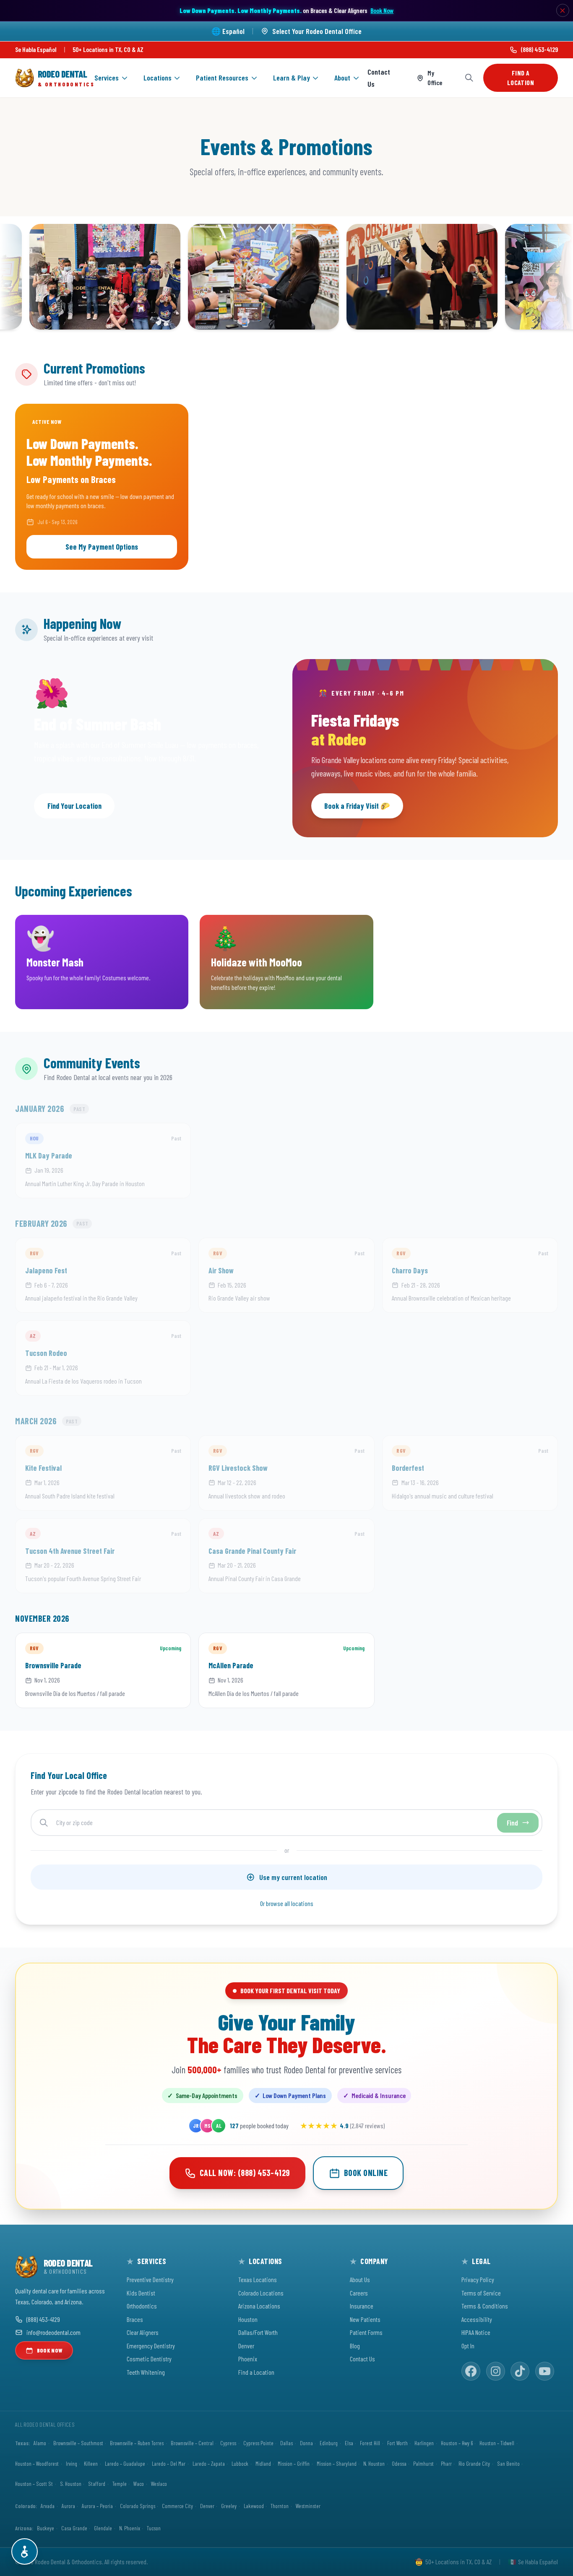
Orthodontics (142, 2306)
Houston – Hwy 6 (457, 2443)
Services (107, 78)
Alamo (40, 2443)
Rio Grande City (474, 2463)
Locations (158, 78)
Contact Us (379, 78)
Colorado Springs (138, 2506)
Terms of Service (481, 2293)
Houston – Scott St (34, 2484)
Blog (355, 2346)
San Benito (508, 2463)
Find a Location (521, 78)
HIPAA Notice (476, 2332)
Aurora (68, 2506)
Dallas (286, 2443)
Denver (246, 2346)
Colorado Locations (261, 2293)
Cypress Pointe (258, 2443)
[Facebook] (471, 2371)
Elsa (349, 2443)
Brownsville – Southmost (78, 2443)
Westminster (308, 2506)
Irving (72, 2463)
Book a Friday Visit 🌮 (357, 806)
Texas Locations (258, 2279)
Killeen (91, 2463)
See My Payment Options (102, 547)
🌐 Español (228, 31)
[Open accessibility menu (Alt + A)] (25, 2551)
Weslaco (159, 2484)
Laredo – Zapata (209, 2463)
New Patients (365, 2319)
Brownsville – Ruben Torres (137, 2443)
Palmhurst (423, 2463)
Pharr (446, 2463)
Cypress (228, 2443)
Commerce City (177, 2506)
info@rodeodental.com (53, 2332)
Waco (139, 2484)
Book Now (382, 10)
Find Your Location (74, 806)
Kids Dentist (141, 2293)
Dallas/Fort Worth (258, 2332)
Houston (248, 2319)
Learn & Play (292, 78)
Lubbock (240, 2463)
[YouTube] (545, 2371)
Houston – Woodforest (37, 2463)
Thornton (280, 2506)
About (342, 78)
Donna (306, 2443)
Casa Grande (74, 2528)
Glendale (103, 2528)
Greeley (229, 2506)
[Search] (469, 78)
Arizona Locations (259, 2306)
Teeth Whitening (146, 2372)
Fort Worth (397, 2443)
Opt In (468, 2346)
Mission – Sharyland (337, 2463)
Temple (120, 2484)
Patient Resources (222, 78)
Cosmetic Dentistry (149, 2359)
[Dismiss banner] (563, 10)
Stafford (97, 2484)
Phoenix (248, 2359)
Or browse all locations (287, 1903)
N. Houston (374, 2463)
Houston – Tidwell (497, 2443)
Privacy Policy (478, 2279)
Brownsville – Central (192, 2443)
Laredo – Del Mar (169, 2463)
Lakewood (254, 2506)
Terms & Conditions (485, 2306)
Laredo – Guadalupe (125, 2463)
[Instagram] (496, 2371)
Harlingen (424, 2443)
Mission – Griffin (294, 2463)
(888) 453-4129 (539, 49)
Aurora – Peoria (97, 2506)
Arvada (48, 2506)
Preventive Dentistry (150, 2279)
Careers (359, 2293)
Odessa (399, 2463)
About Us (360, 2279)
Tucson (154, 2528)
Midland (263, 2463)
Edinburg (329, 2443)
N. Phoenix (130, 2528)
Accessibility (477, 2319)
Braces (135, 2319)
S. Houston (71, 2484)
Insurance (362, 2306)
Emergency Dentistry (151, 2346)
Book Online (366, 2173)
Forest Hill (370, 2443)
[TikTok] (520, 2371)
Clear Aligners (143, 2332)
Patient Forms (366, 2332)
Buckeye (46, 2528)
